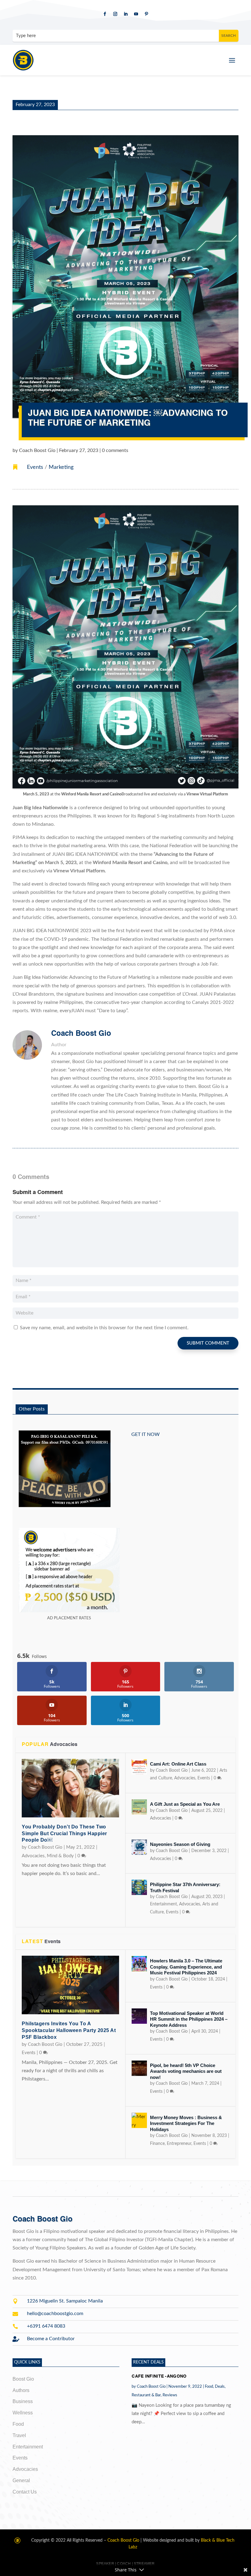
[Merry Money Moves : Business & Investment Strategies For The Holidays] (139, 2120)
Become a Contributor (51, 2339)
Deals (220, 2387)
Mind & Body (60, 1856)
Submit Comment (208, 1343)
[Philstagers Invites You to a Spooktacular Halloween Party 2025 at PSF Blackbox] (70, 1985)
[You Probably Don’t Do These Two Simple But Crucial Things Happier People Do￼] (70, 1788)
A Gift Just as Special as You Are (185, 1804)
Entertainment (163, 1904)
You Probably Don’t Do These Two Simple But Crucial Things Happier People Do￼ (64, 1833)
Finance (157, 2144)
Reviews (170, 2395)
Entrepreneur (179, 2144)
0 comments (115, 450)
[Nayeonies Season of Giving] (139, 1847)
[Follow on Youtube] (136, 14)
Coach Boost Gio (37, 450)
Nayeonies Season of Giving (180, 1844)
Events (35, 467)
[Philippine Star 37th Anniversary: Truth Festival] (139, 1887)
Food (209, 2387)
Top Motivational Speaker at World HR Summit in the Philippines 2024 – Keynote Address (189, 2019)
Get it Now (146, 1434)
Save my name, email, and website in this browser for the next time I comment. (104, 1328)
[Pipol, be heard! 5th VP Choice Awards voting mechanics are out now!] (139, 2068)
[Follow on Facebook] (105, 14)
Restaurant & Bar (146, 2395)
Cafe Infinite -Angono (159, 2376)
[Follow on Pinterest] (146, 14)
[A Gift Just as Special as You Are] (139, 1807)
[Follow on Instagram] (115, 14)
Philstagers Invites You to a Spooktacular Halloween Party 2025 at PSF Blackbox (69, 2030)
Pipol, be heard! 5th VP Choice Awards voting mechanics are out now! (186, 2071)
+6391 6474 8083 (46, 2326)
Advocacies (33, 1856)
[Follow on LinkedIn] (125, 14)
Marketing (61, 467)
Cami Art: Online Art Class (178, 1764)
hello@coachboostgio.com (55, 2314)
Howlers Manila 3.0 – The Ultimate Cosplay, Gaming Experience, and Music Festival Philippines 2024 (186, 1967)
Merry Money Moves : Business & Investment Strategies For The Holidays (186, 2123)
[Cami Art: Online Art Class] (139, 1767)
